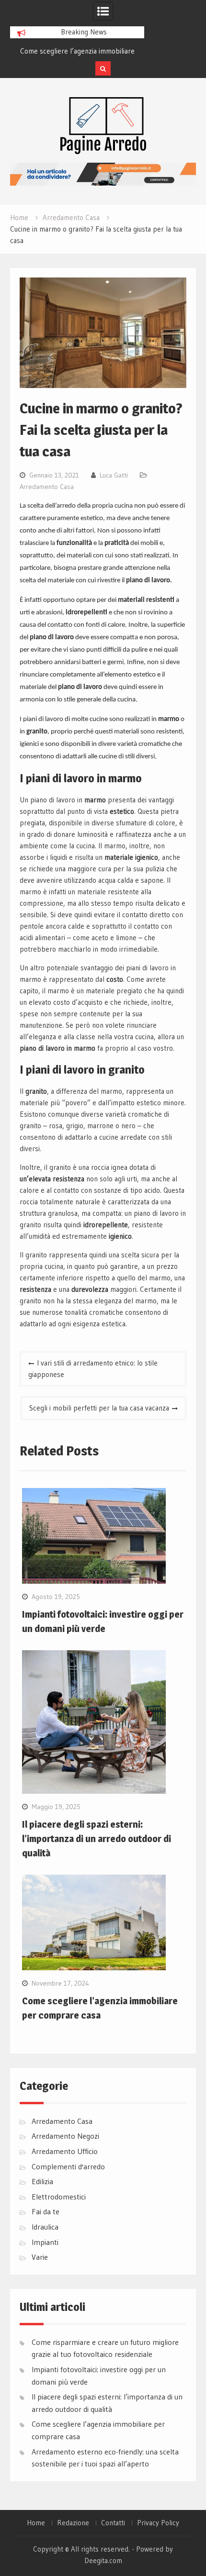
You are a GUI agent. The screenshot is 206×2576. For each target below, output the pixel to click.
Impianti (45, 2242)
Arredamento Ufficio (65, 2151)
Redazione (73, 2523)
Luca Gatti (114, 475)
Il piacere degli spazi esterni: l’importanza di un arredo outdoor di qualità (97, 1839)
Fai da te (46, 2211)
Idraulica (45, 2227)
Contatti (113, 2523)
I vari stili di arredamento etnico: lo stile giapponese (93, 1369)
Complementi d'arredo (68, 2166)
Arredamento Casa (47, 487)
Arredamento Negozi (65, 2136)
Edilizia (42, 2181)
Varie (40, 2257)
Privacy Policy (158, 2523)
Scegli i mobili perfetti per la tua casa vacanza (99, 1408)
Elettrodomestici (59, 2197)
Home (36, 2523)
